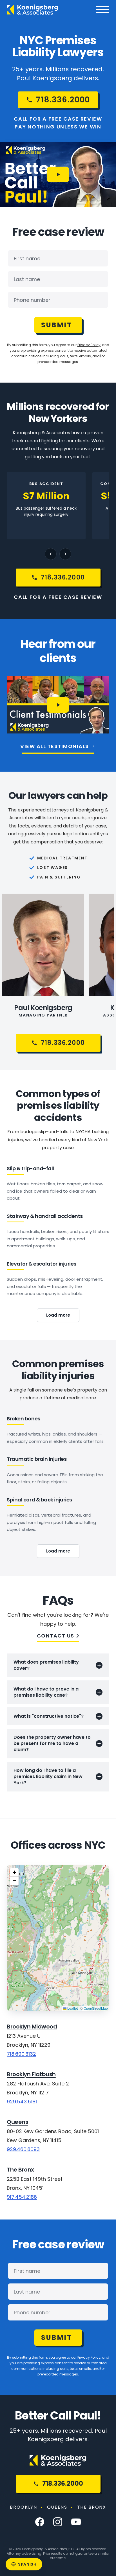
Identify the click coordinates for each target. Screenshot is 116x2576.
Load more (58, 1315)
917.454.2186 (22, 2197)
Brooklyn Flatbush (31, 2074)
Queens (17, 2122)
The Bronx (20, 2170)
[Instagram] (58, 2522)
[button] (14, 1873)
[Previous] (51, 554)
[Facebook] (40, 2522)
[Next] (65, 554)
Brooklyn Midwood (32, 2027)
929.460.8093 (23, 2149)
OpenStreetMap (96, 2008)
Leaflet (72, 2008)
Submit (57, 325)
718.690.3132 (21, 2054)
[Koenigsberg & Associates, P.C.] (33, 10)
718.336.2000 (63, 2484)
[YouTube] (76, 2522)
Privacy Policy (89, 345)
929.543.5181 (22, 2102)
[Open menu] (102, 10)
